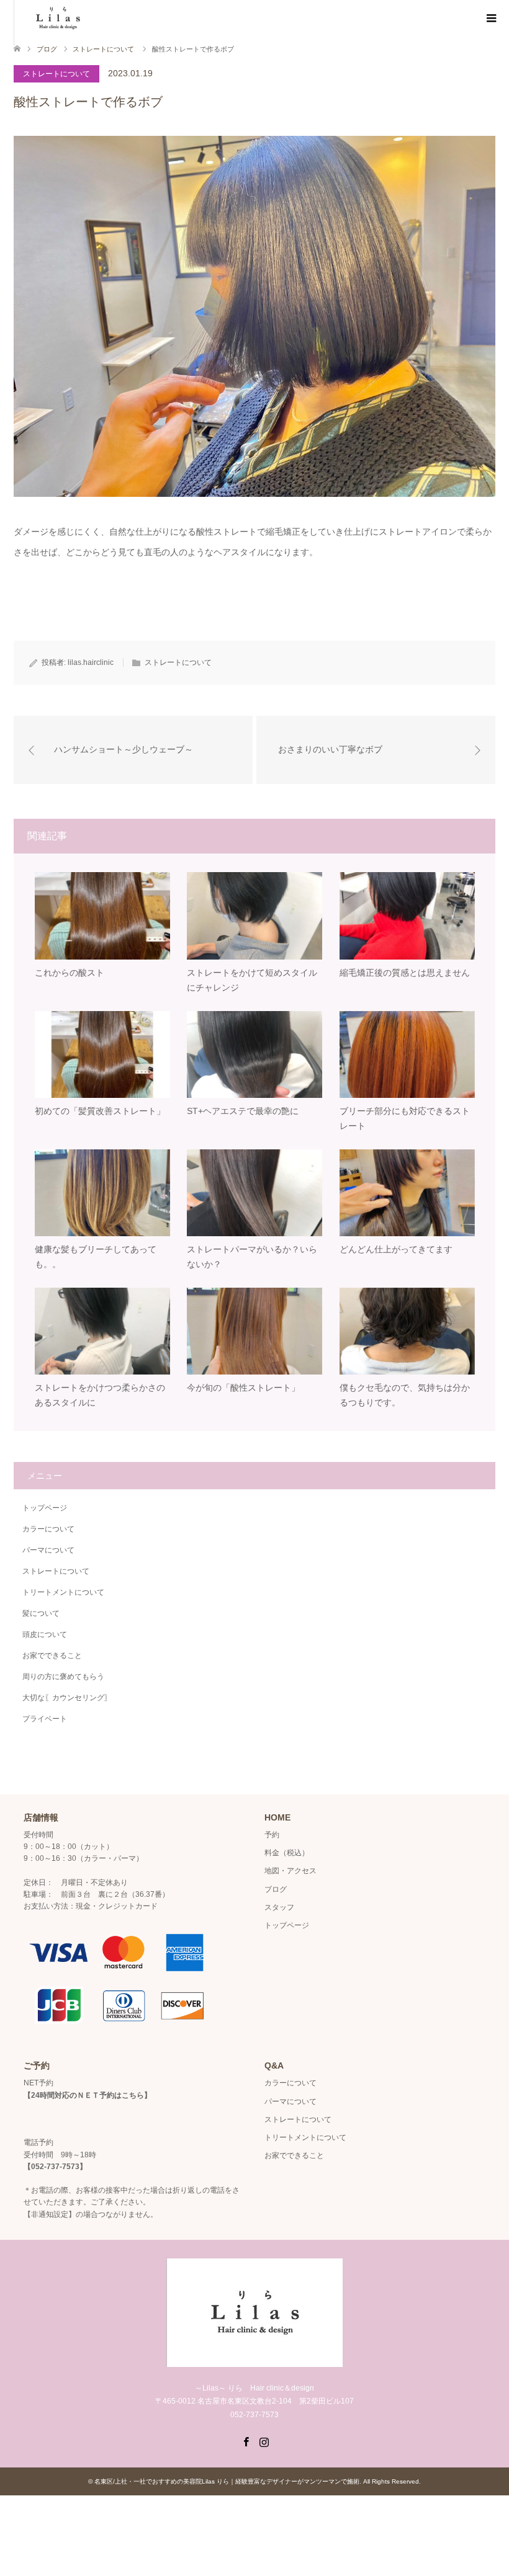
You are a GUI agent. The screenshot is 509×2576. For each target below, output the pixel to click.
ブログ (47, 49)
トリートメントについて (63, 1592)
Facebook (246, 2441)
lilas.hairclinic (91, 662)
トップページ (45, 1508)
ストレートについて (56, 74)
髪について (41, 1613)
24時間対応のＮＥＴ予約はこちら (88, 2095)
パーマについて (48, 1550)
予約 (272, 1835)
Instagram (264, 2441)
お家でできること (52, 1656)
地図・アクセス (291, 1871)
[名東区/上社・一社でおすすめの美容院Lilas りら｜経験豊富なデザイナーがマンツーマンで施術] (254, 2362)
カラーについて (48, 1529)
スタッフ (279, 1907)
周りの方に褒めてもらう (63, 1677)
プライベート (45, 1719)
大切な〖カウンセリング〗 (67, 1698)
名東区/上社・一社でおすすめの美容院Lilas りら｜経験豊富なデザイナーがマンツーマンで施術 (227, 2481)
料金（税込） (287, 1853)
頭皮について (45, 1634)
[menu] (490, 19)
